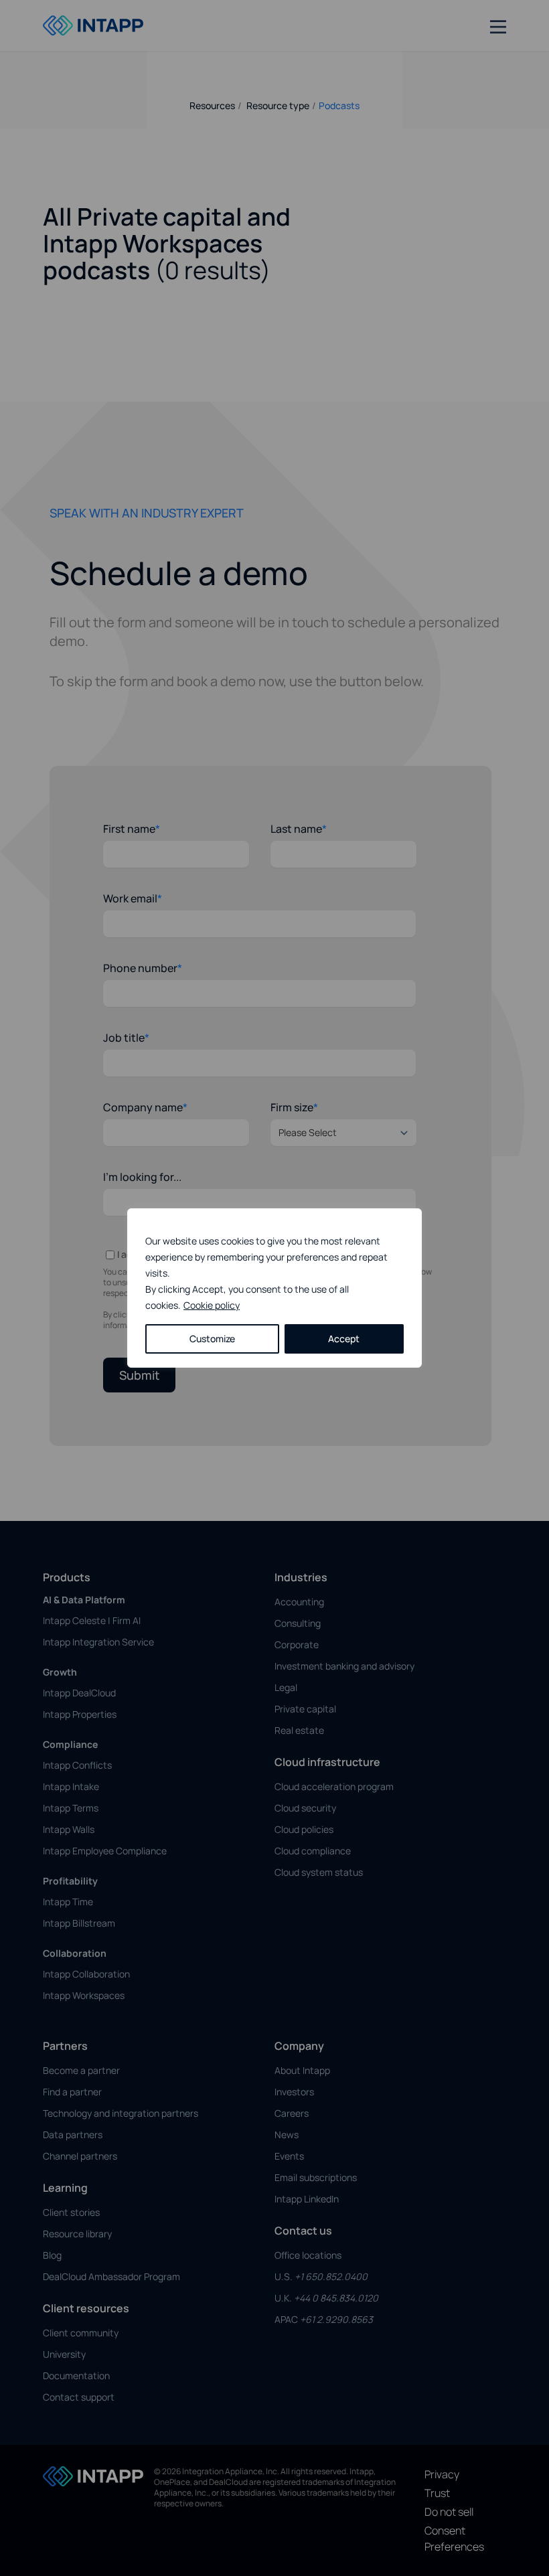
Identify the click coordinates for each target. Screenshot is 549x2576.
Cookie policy (212, 1305)
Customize (212, 1339)
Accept (344, 1339)
